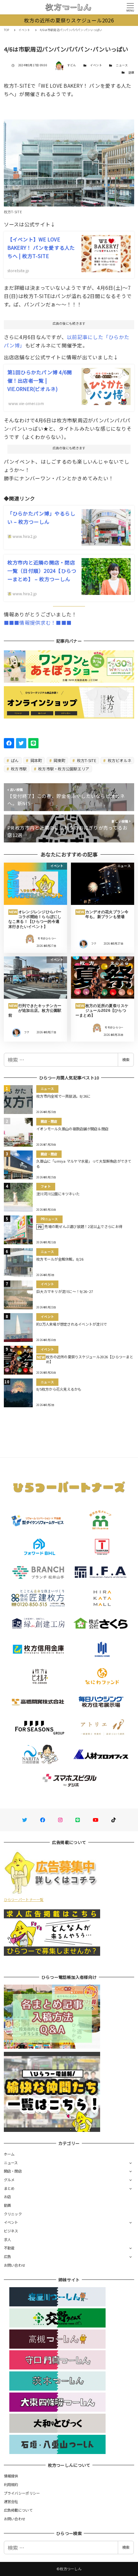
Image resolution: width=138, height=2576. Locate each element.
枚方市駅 (18, 769)
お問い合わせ (15, 2265)
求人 (8, 2239)
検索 (126, 1060)
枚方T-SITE (86, 760)
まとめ (9, 2188)
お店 (8, 2197)
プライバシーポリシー (22, 2493)
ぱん (14, 760)
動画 (8, 2205)
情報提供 (11, 2476)
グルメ (9, 2180)
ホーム (9, 2154)
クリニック (13, 2214)
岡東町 (59, 760)
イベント (96, 65)
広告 (8, 2256)
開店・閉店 (13, 2171)
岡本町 (36, 760)
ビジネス (11, 2231)
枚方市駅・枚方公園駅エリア (63, 769)
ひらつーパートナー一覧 (24, 1899)
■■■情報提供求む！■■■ (38, 622)
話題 (131, 73)
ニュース (122, 65)
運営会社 (11, 2501)
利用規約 (11, 2484)
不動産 (9, 2248)
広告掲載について (18, 2510)
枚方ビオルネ (119, 760)
